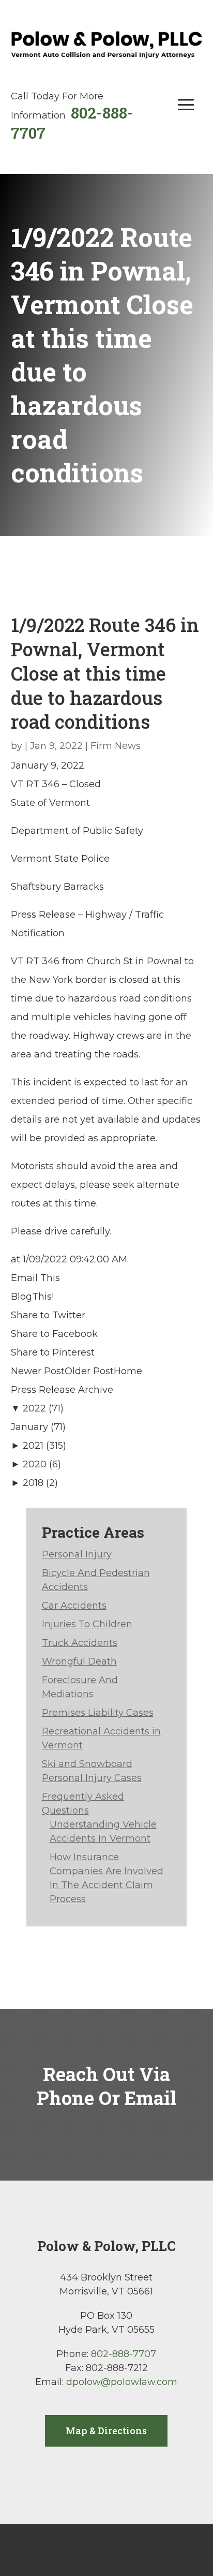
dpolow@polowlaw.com (122, 2382)
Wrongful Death (79, 1661)
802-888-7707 (124, 2354)
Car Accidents (74, 1606)
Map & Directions (106, 2431)
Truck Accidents (80, 1643)
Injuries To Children (87, 1624)
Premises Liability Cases (98, 1713)
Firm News (116, 746)
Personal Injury (77, 1554)
